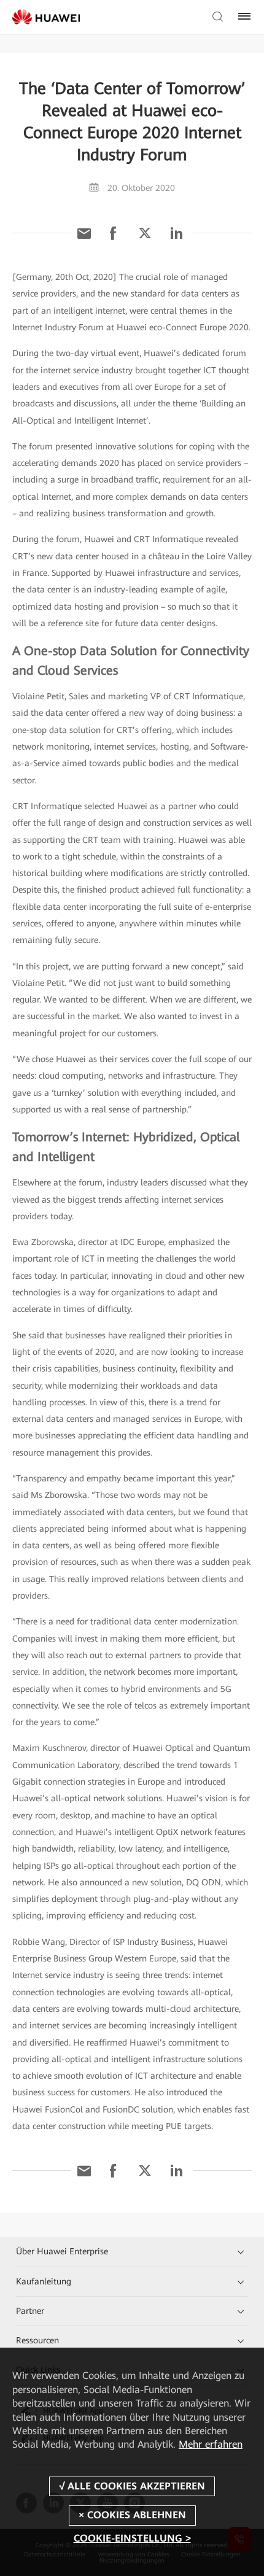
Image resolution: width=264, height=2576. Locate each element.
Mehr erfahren (211, 2444)
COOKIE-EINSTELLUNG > (132, 2538)
